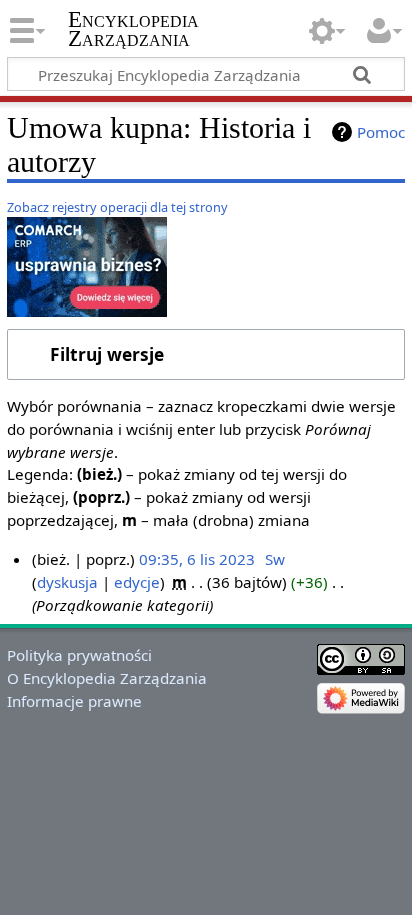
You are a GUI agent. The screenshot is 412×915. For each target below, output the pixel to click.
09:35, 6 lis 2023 (197, 559)
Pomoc (381, 132)
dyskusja (67, 582)
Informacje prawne (74, 701)
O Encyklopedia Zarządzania (107, 678)
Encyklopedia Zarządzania (133, 29)
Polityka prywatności (79, 655)
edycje (137, 582)
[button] (206, 355)
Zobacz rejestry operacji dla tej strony (117, 207)
